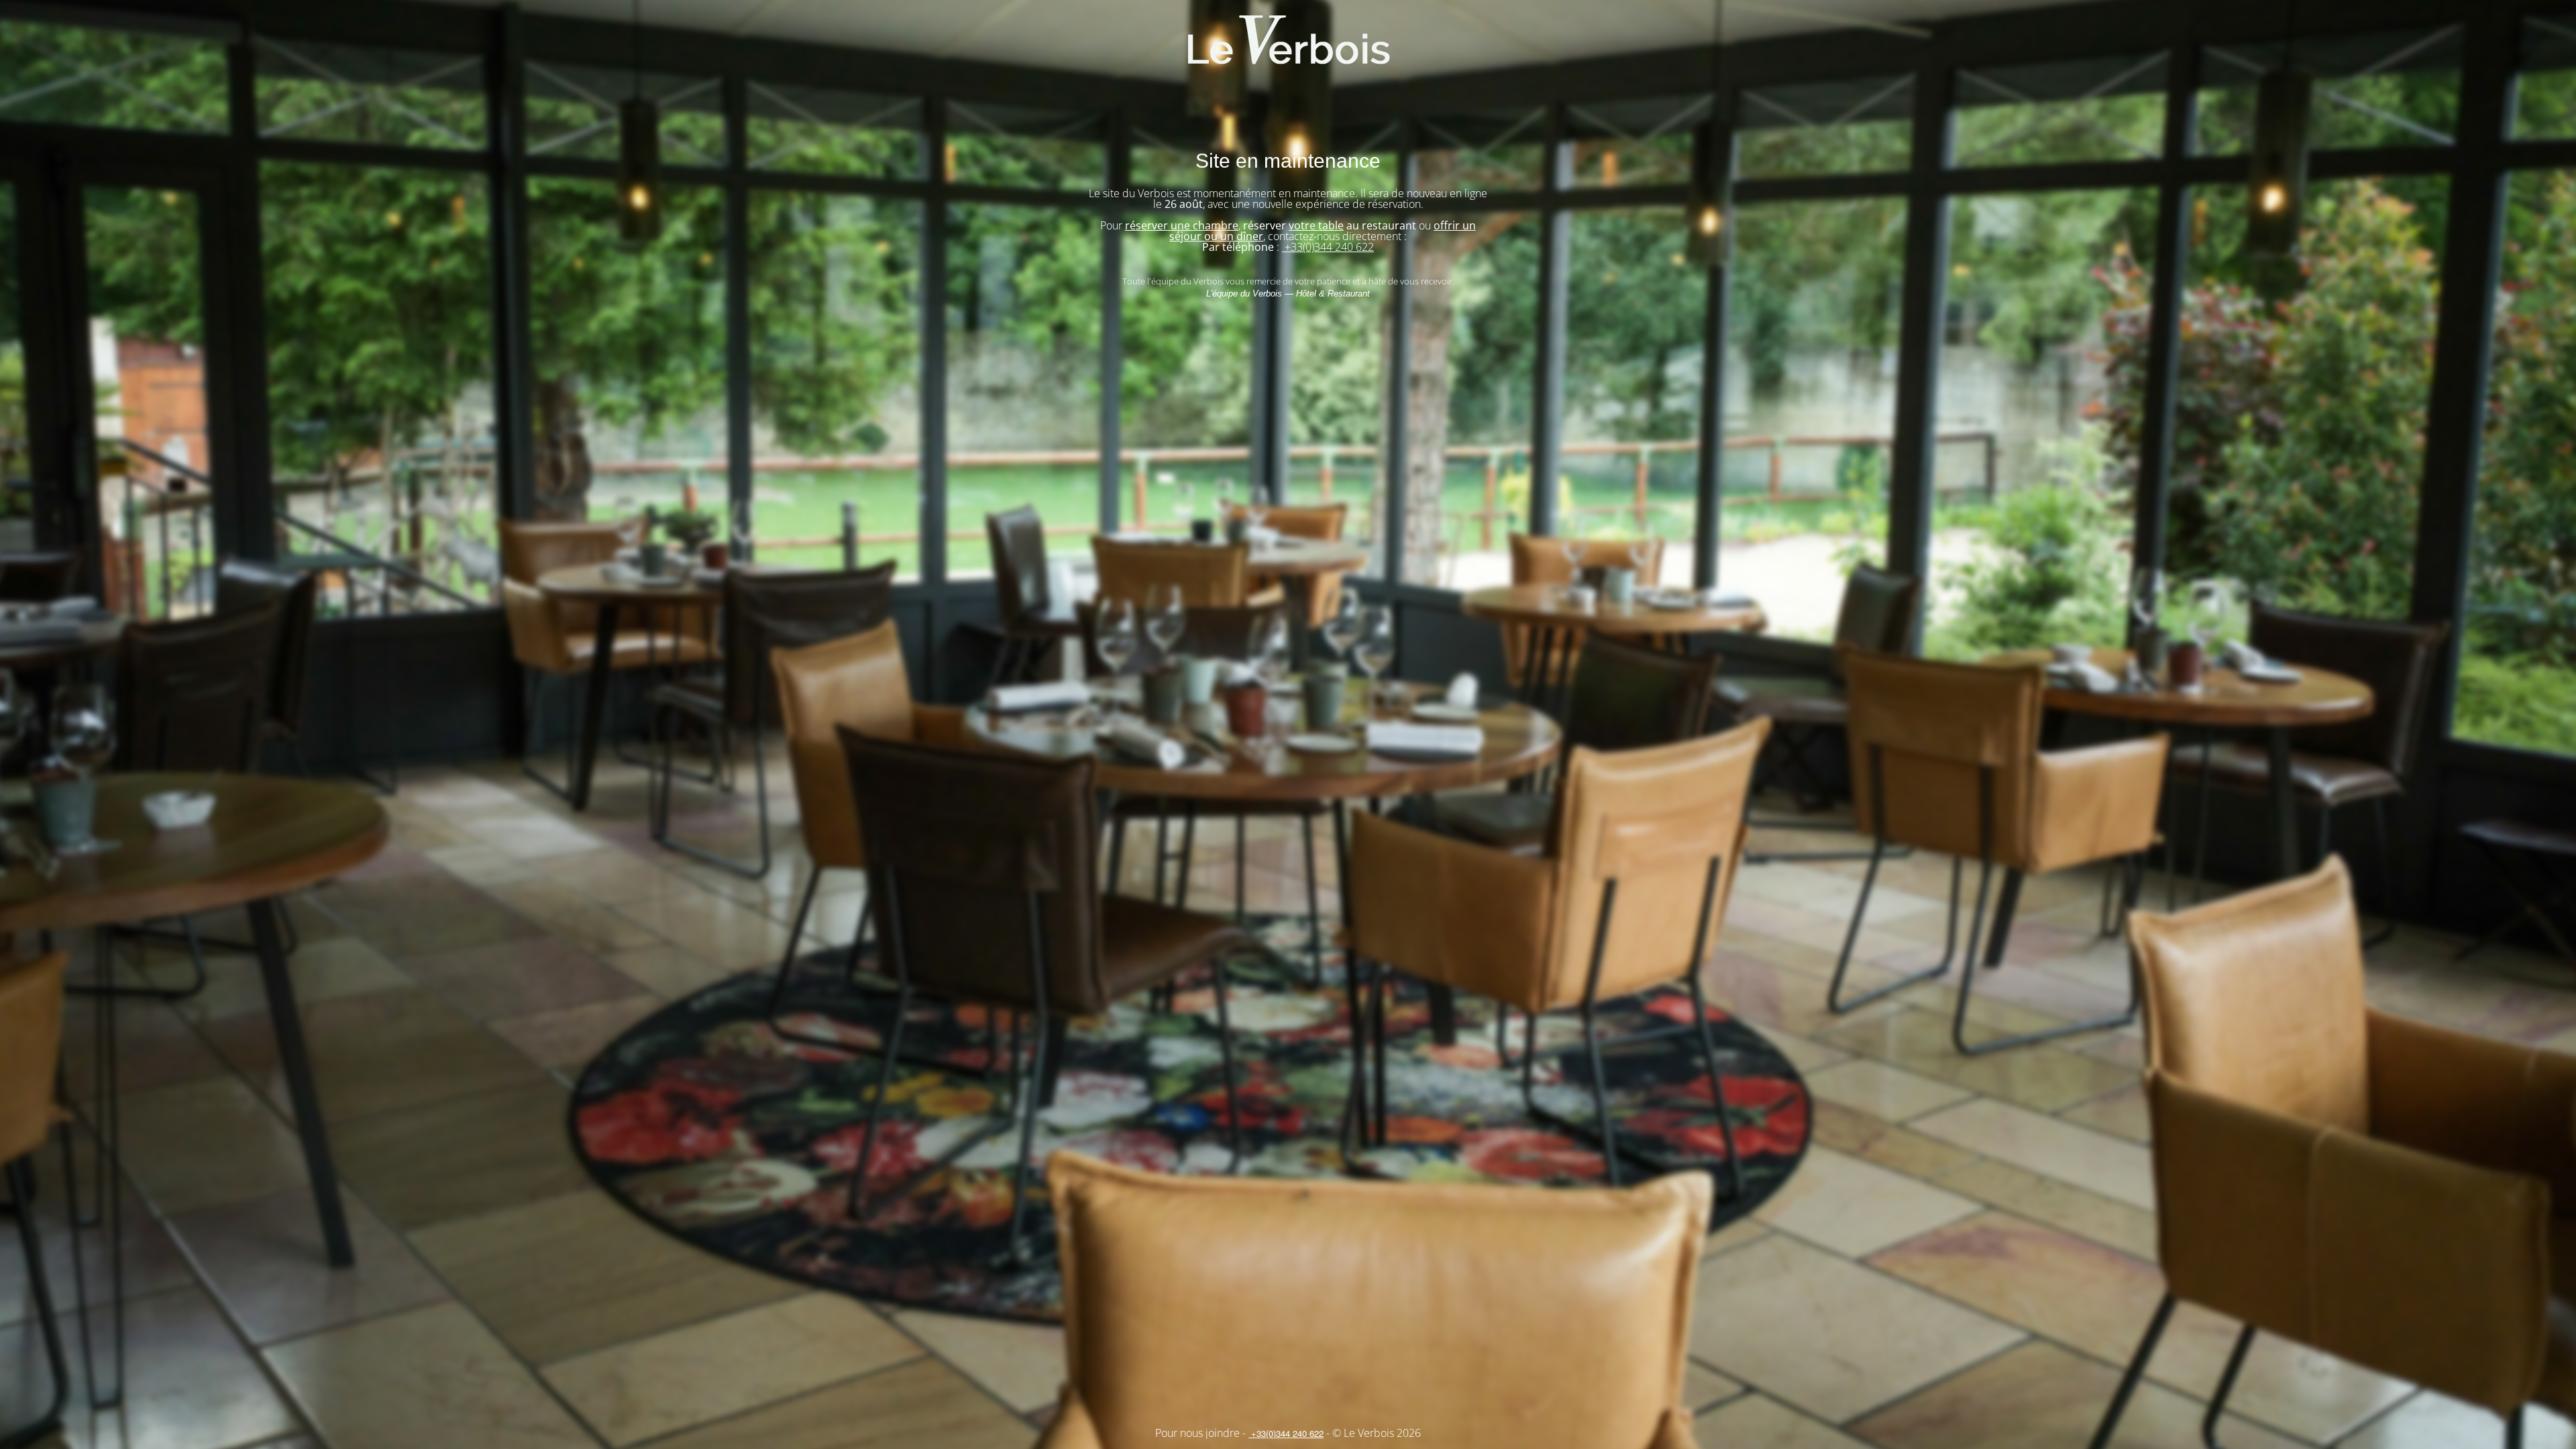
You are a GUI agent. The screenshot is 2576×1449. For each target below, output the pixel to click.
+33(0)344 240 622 (1328, 247)
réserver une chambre (1182, 225)
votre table (1316, 225)
